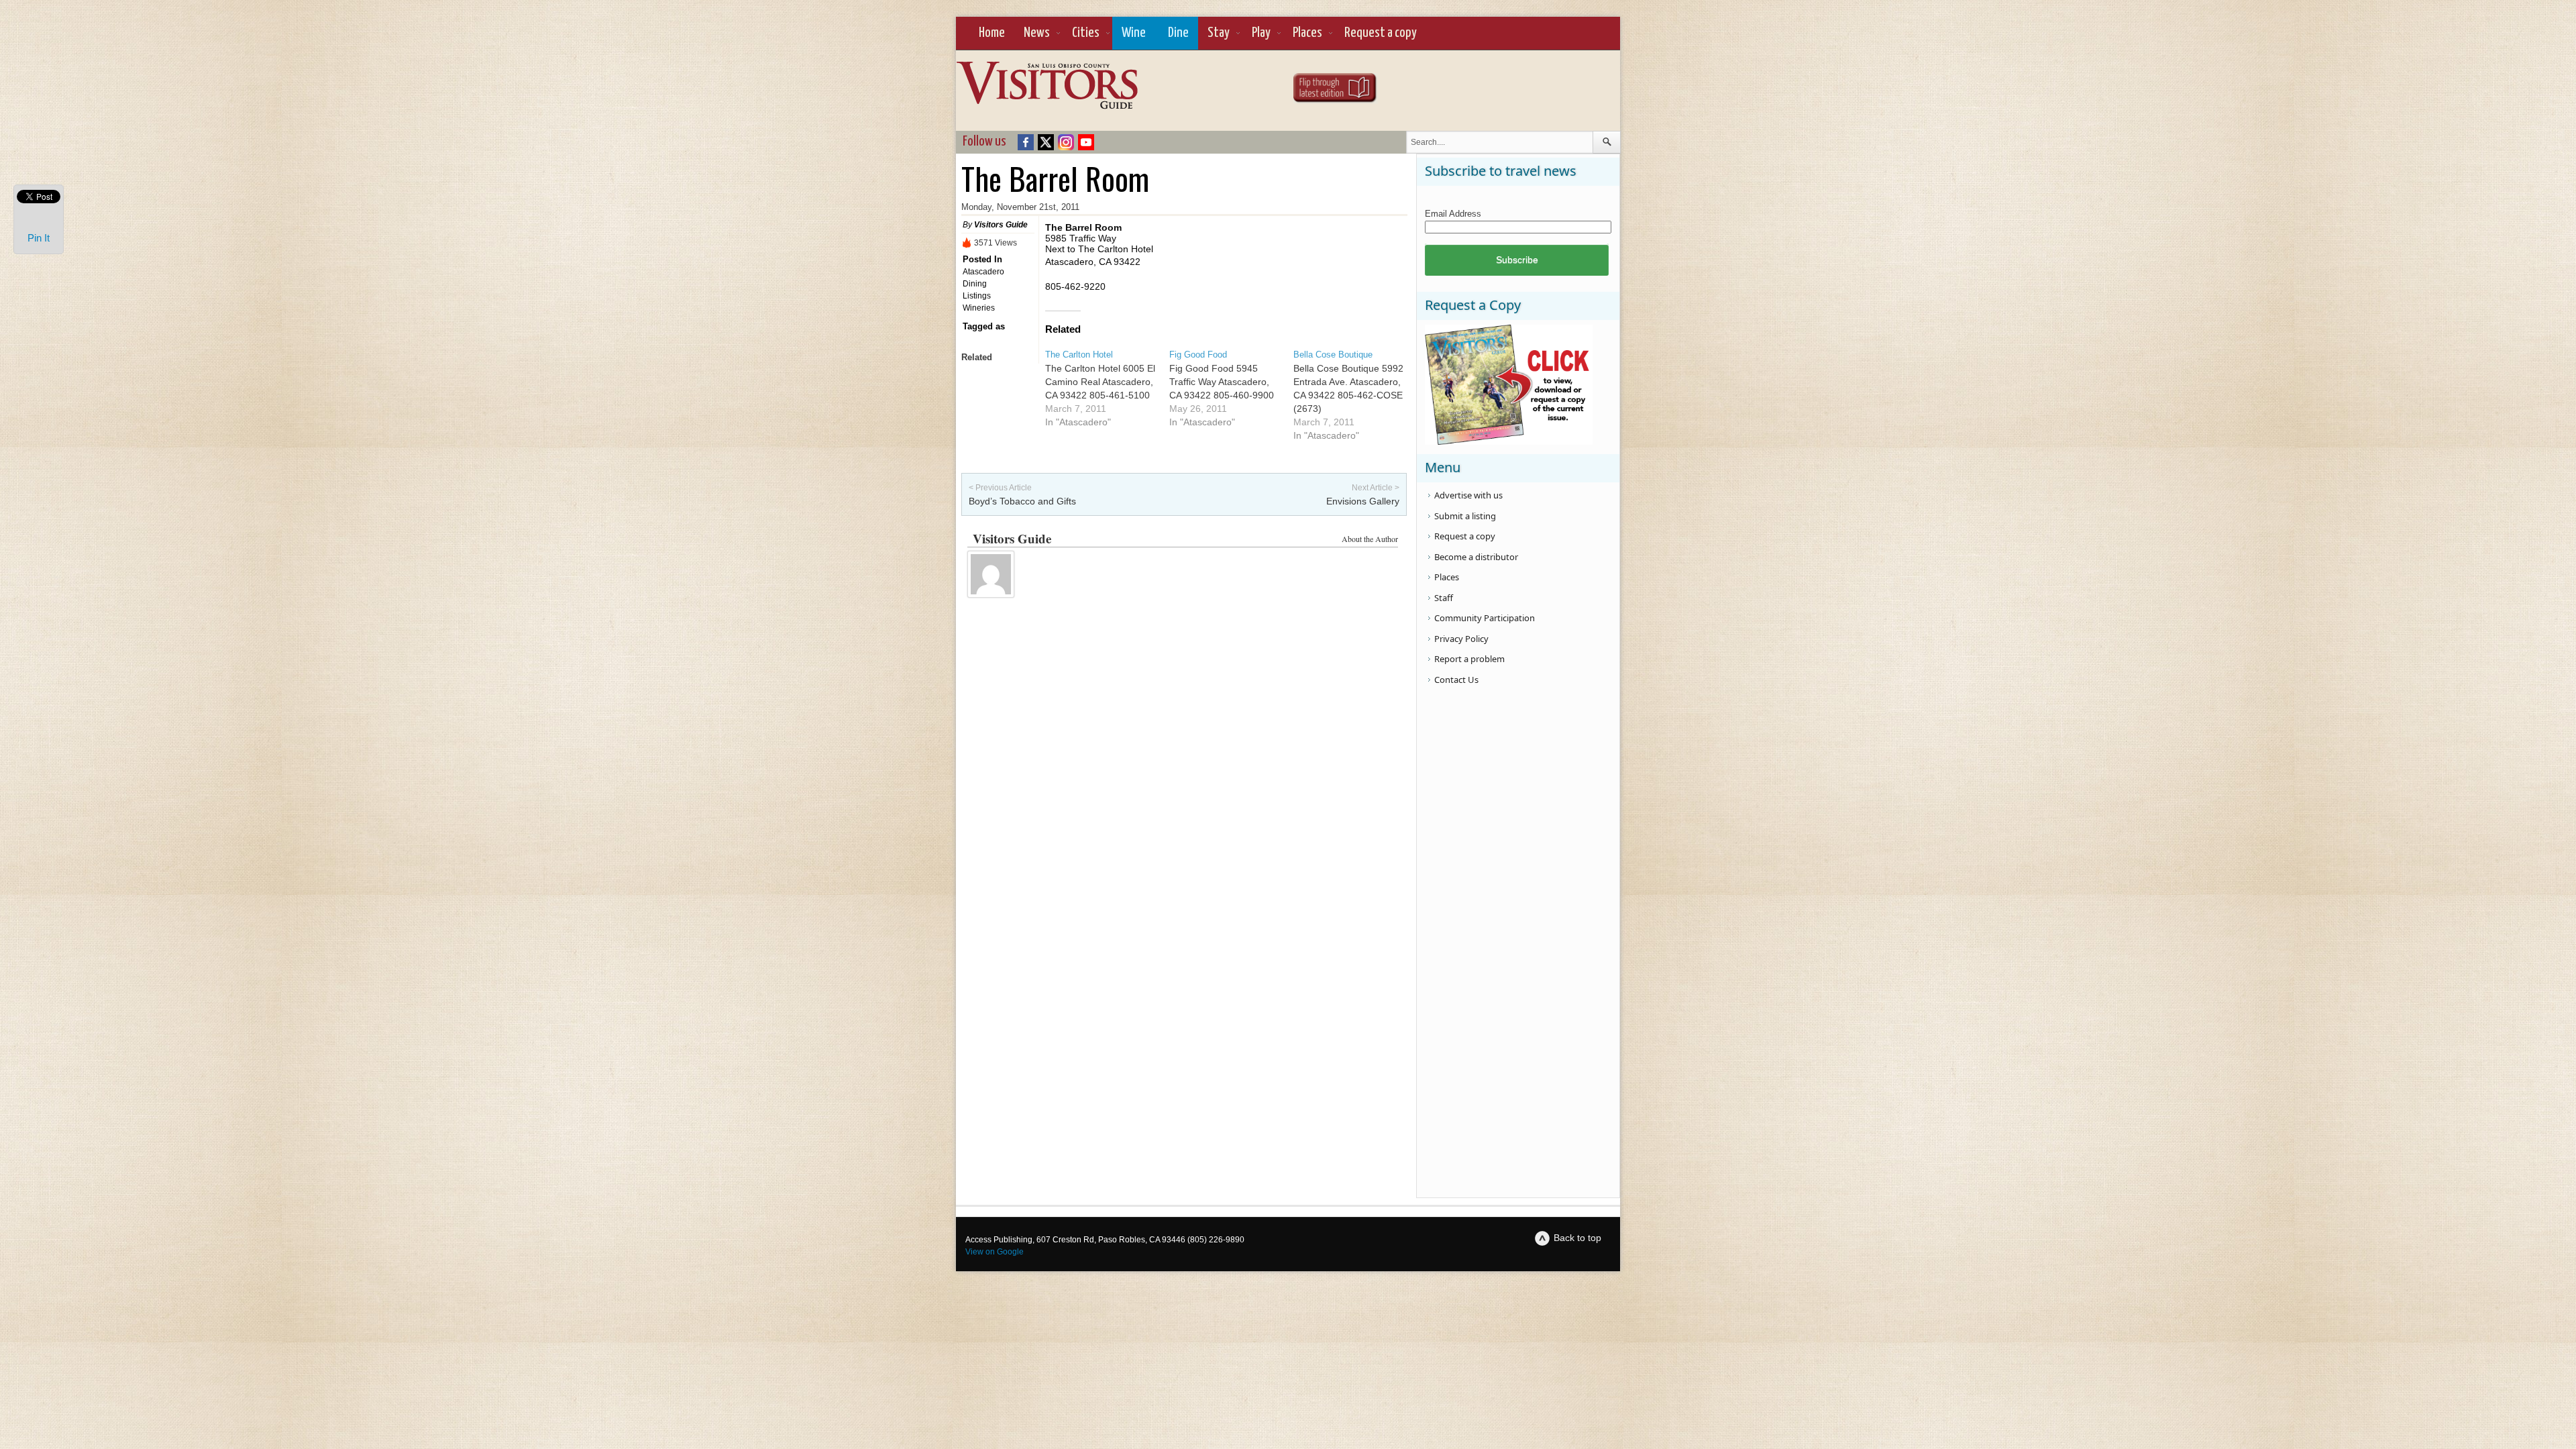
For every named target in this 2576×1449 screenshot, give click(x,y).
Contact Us (1456, 680)
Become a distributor (1476, 557)
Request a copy (1381, 33)
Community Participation (1485, 618)
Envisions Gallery (1363, 501)
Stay (1219, 33)
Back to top (1577, 1238)
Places (1307, 33)
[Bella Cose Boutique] (1355, 395)
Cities (1086, 33)
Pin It (39, 238)
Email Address (1453, 214)
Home (992, 33)
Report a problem (1469, 659)
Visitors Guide (1001, 225)
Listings (977, 296)
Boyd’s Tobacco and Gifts (1022, 501)
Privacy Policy (1461, 639)
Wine (1134, 33)
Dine (1178, 33)
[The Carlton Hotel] (1107, 388)
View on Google (995, 1252)
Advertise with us (1468, 495)
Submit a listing (1465, 516)
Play (1261, 33)
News (1037, 33)
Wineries (979, 308)
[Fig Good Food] (1231, 388)
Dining (975, 284)
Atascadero (983, 272)
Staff (1444, 598)
